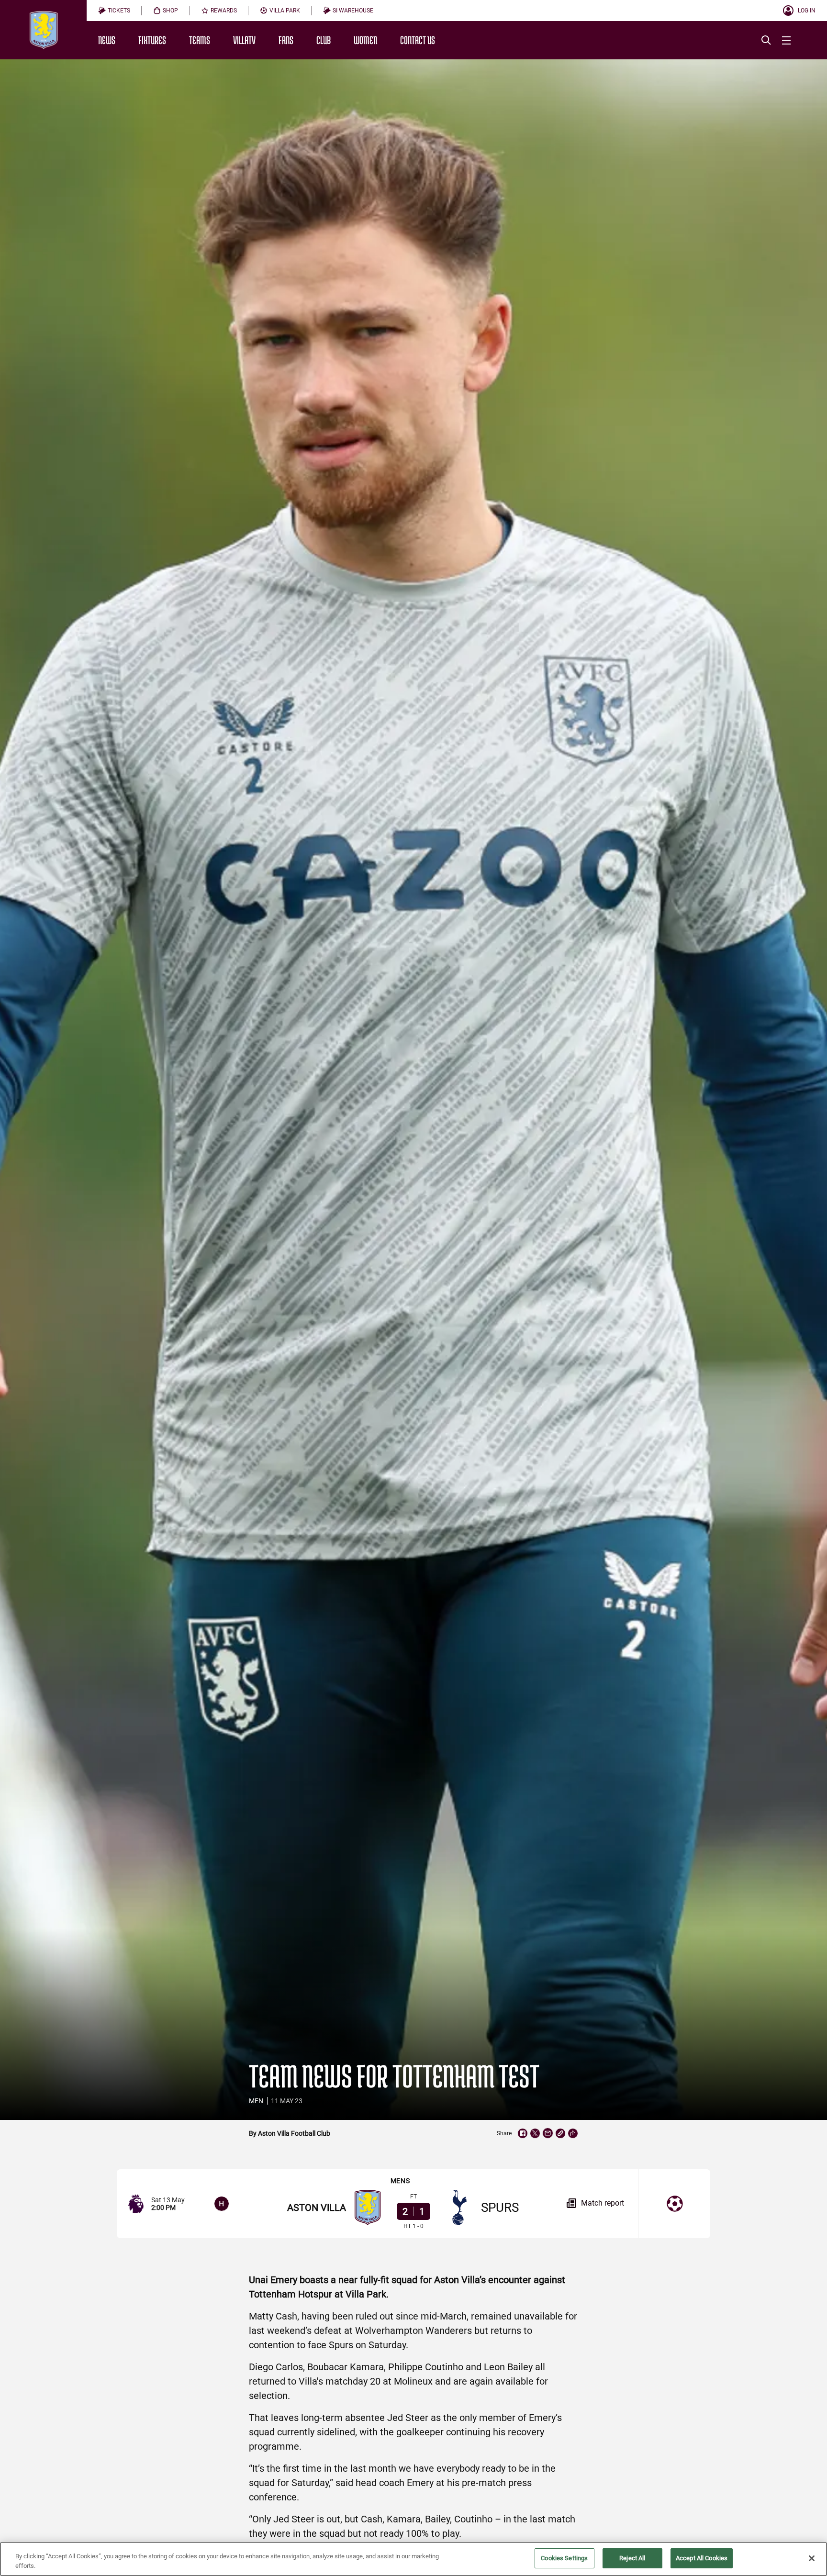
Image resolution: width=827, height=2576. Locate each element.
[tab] (114, 11)
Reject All (632, 2558)
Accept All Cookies (702, 2558)
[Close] (812, 2558)
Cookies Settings (564, 2558)
